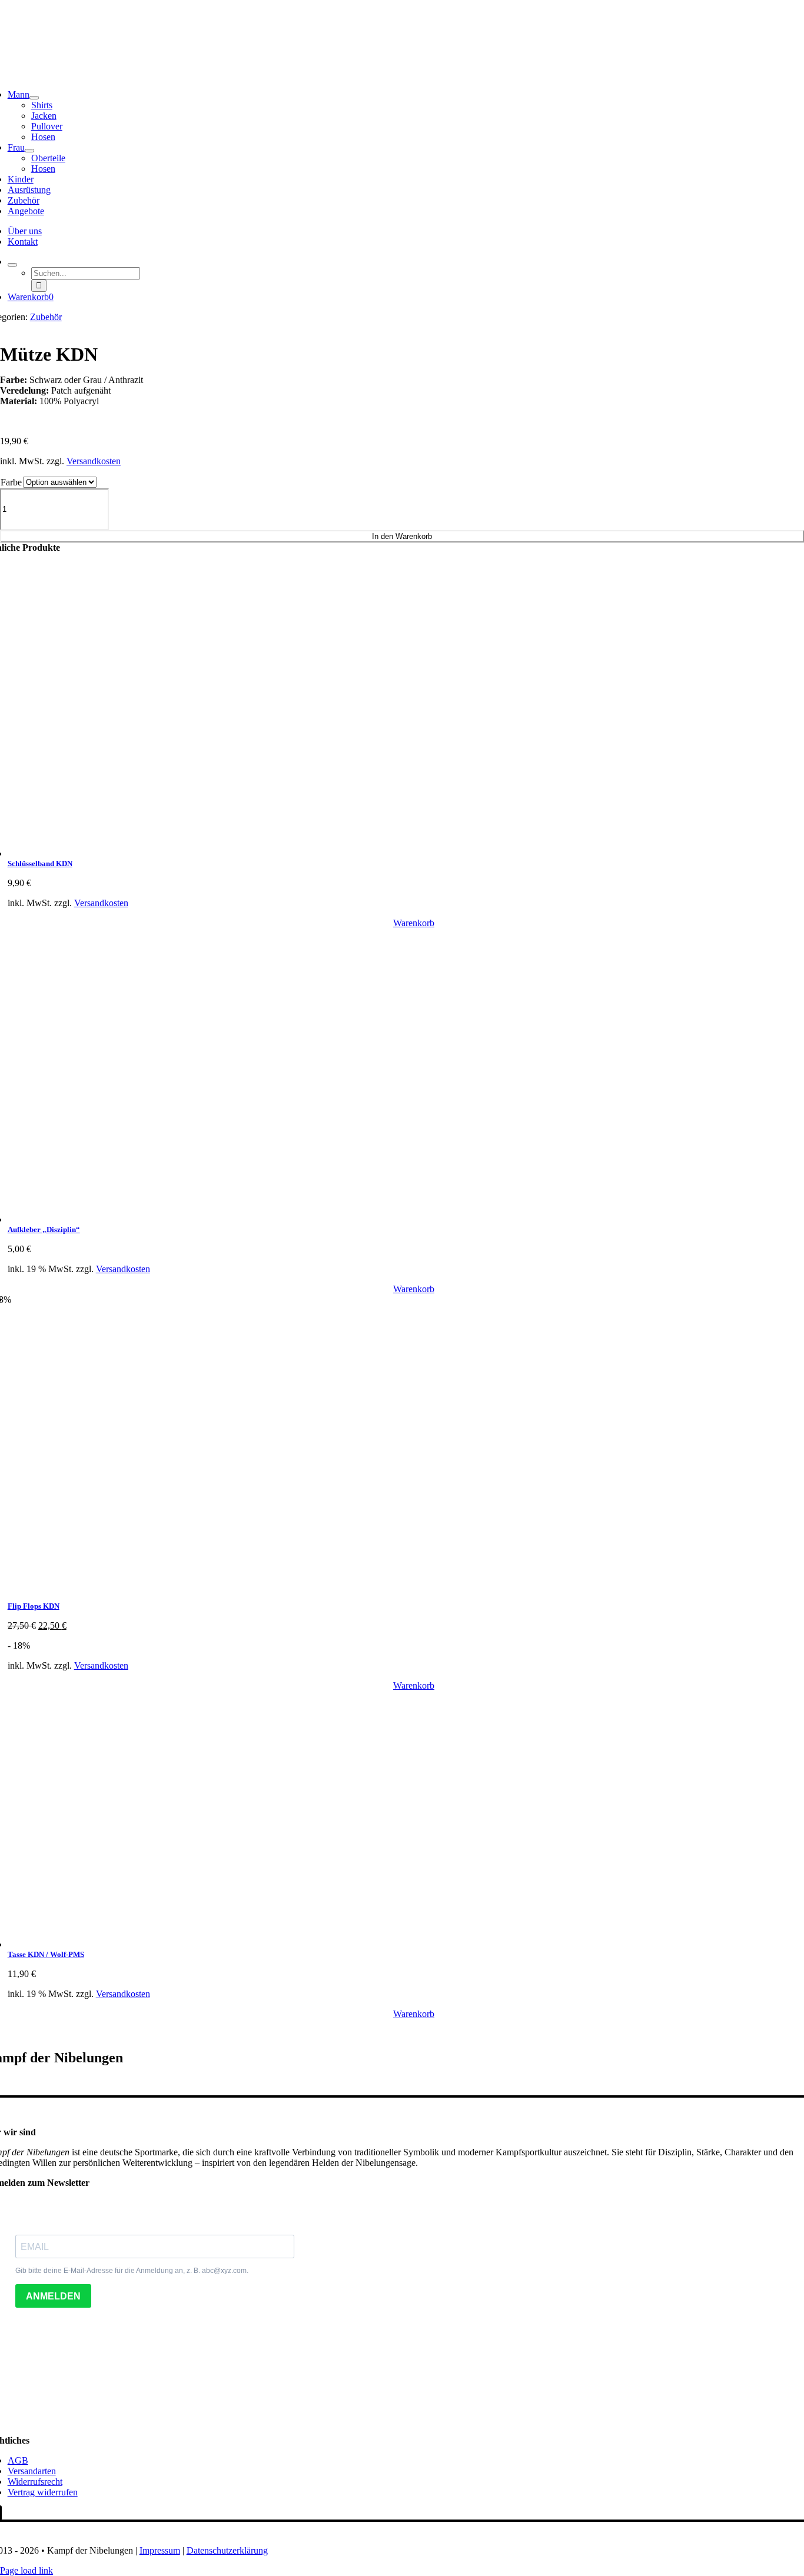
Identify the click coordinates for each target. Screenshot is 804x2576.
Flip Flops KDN (34, 1606)
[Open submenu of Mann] (34, 98)
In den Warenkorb (402, 536)
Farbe (11, 482)
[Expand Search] (12, 265)
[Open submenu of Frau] (29, 151)
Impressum (160, 2550)
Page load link (26, 2570)
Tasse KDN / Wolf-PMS (46, 1954)
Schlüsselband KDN (40, 863)
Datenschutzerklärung (227, 2550)
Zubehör (46, 317)
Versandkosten (94, 461)
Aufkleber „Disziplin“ (44, 1229)
